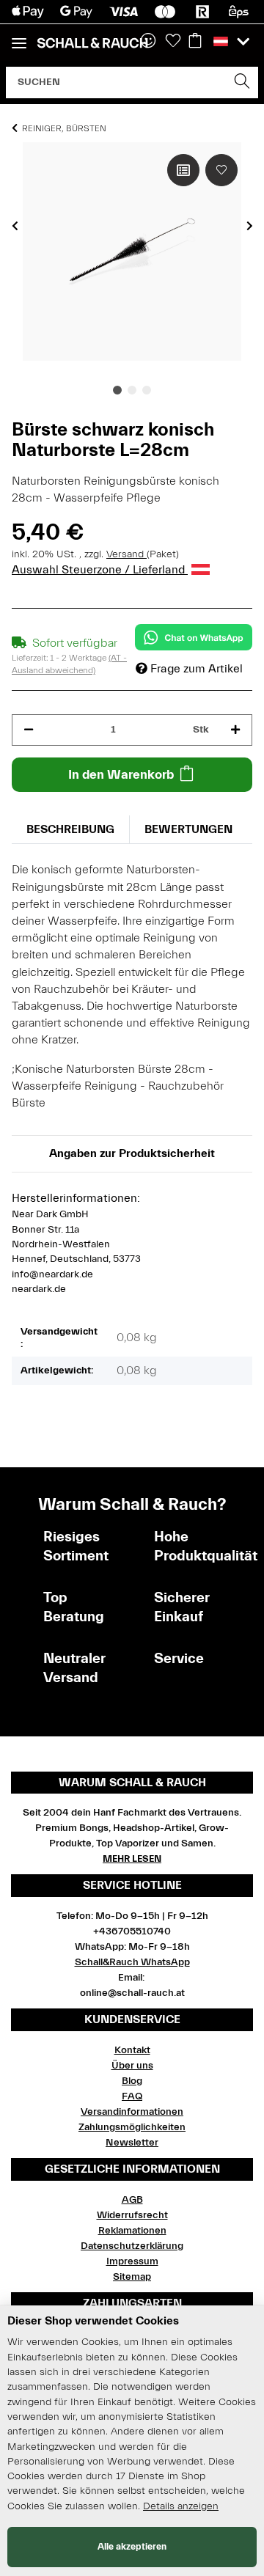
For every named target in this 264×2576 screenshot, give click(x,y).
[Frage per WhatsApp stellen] (194, 637)
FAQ (132, 2096)
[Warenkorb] (195, 42)
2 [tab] (132, 390)
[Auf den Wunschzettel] (221, 170)
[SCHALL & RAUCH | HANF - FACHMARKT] (92, 43)
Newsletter (132, 2143)
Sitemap (132, 2277)
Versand (126, 554)
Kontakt (132, 2050)
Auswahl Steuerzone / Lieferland (100, 570)
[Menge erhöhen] (235, 730)
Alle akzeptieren (132, 2546)
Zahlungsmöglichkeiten (132, 2127)
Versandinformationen (132, 2112)
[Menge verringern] (29, 730)
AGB (132, 2200)
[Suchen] (242, 82)
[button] (231, 42)
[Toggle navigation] (19, 37)
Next (250, 226)
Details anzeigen (181, 2506)
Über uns (132, 2066)
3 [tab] (147, 390)
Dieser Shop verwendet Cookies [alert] (93, 2321)
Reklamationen (132, 2231)
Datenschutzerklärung (132, 2246)
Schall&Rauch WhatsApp (132, 1962)
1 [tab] (117, 390)
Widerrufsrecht (132, 2215)
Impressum (132, 2261)
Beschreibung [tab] (70, 829)
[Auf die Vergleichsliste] (183, 170)
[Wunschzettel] (173, 42)
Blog (132, 2081)
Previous (15, 226)
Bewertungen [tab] (188, 829)
